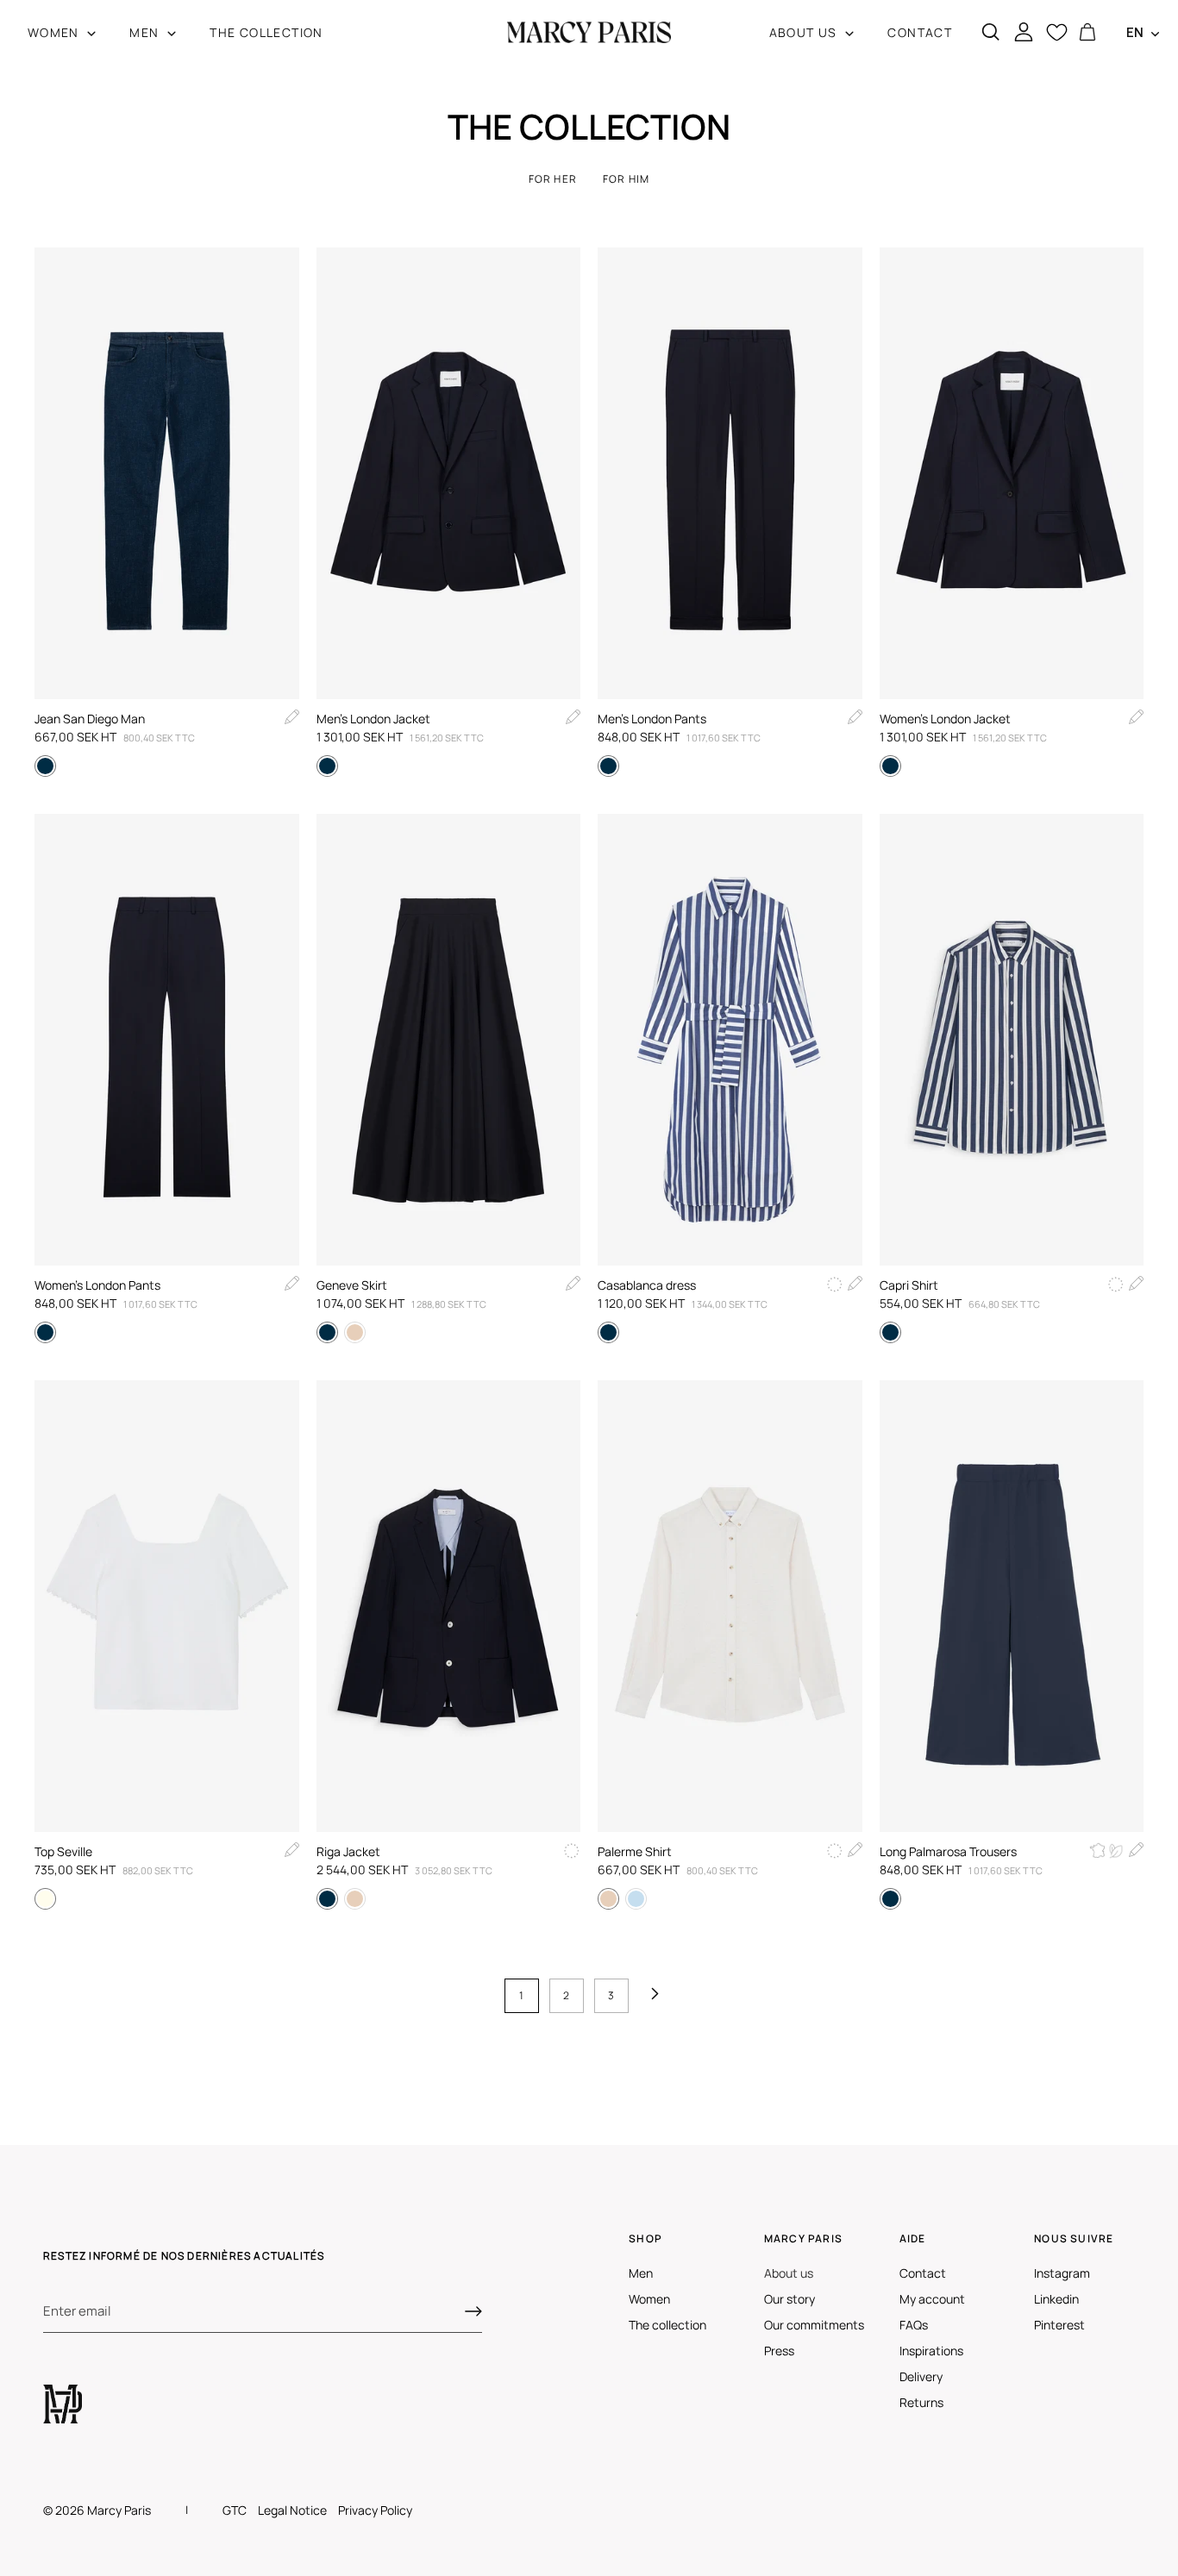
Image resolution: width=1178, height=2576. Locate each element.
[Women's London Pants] (167, 1040)
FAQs (914, 2325)
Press (779, 2351)
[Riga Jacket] (449, 1606)
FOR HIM (626, 179)
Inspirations (931, 2351)
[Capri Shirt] (1012, 1040)
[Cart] (1087, 33)
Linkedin (1056, 2299)
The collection (667, 2325)
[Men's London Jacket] (449, 473)
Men (641, 2273)
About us (789, 2273)
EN (1135, 32)
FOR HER (553, 179)
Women (649, 2299)
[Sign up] (473, 2311)
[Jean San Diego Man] (167, 473)
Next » (660, 1996)
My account (932, 2299)
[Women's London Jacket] (1012, 473)
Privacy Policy (375, 2510)
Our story (790, 2299)
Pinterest (1059, 2325)
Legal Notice (292, 2510)
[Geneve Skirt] (449, 1040)
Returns (921, 2402)
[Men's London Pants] (730, 473)
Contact (923, 2273)
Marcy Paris (119, 2510)
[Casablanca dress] (730, 1040)
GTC (235, 2510)
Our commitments (814, 2325)
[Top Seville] (167, 1606)
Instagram (1062, 2273)
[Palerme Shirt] (730, 1606)
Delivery (921, 2376)
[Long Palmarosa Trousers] (1012, 1606)
